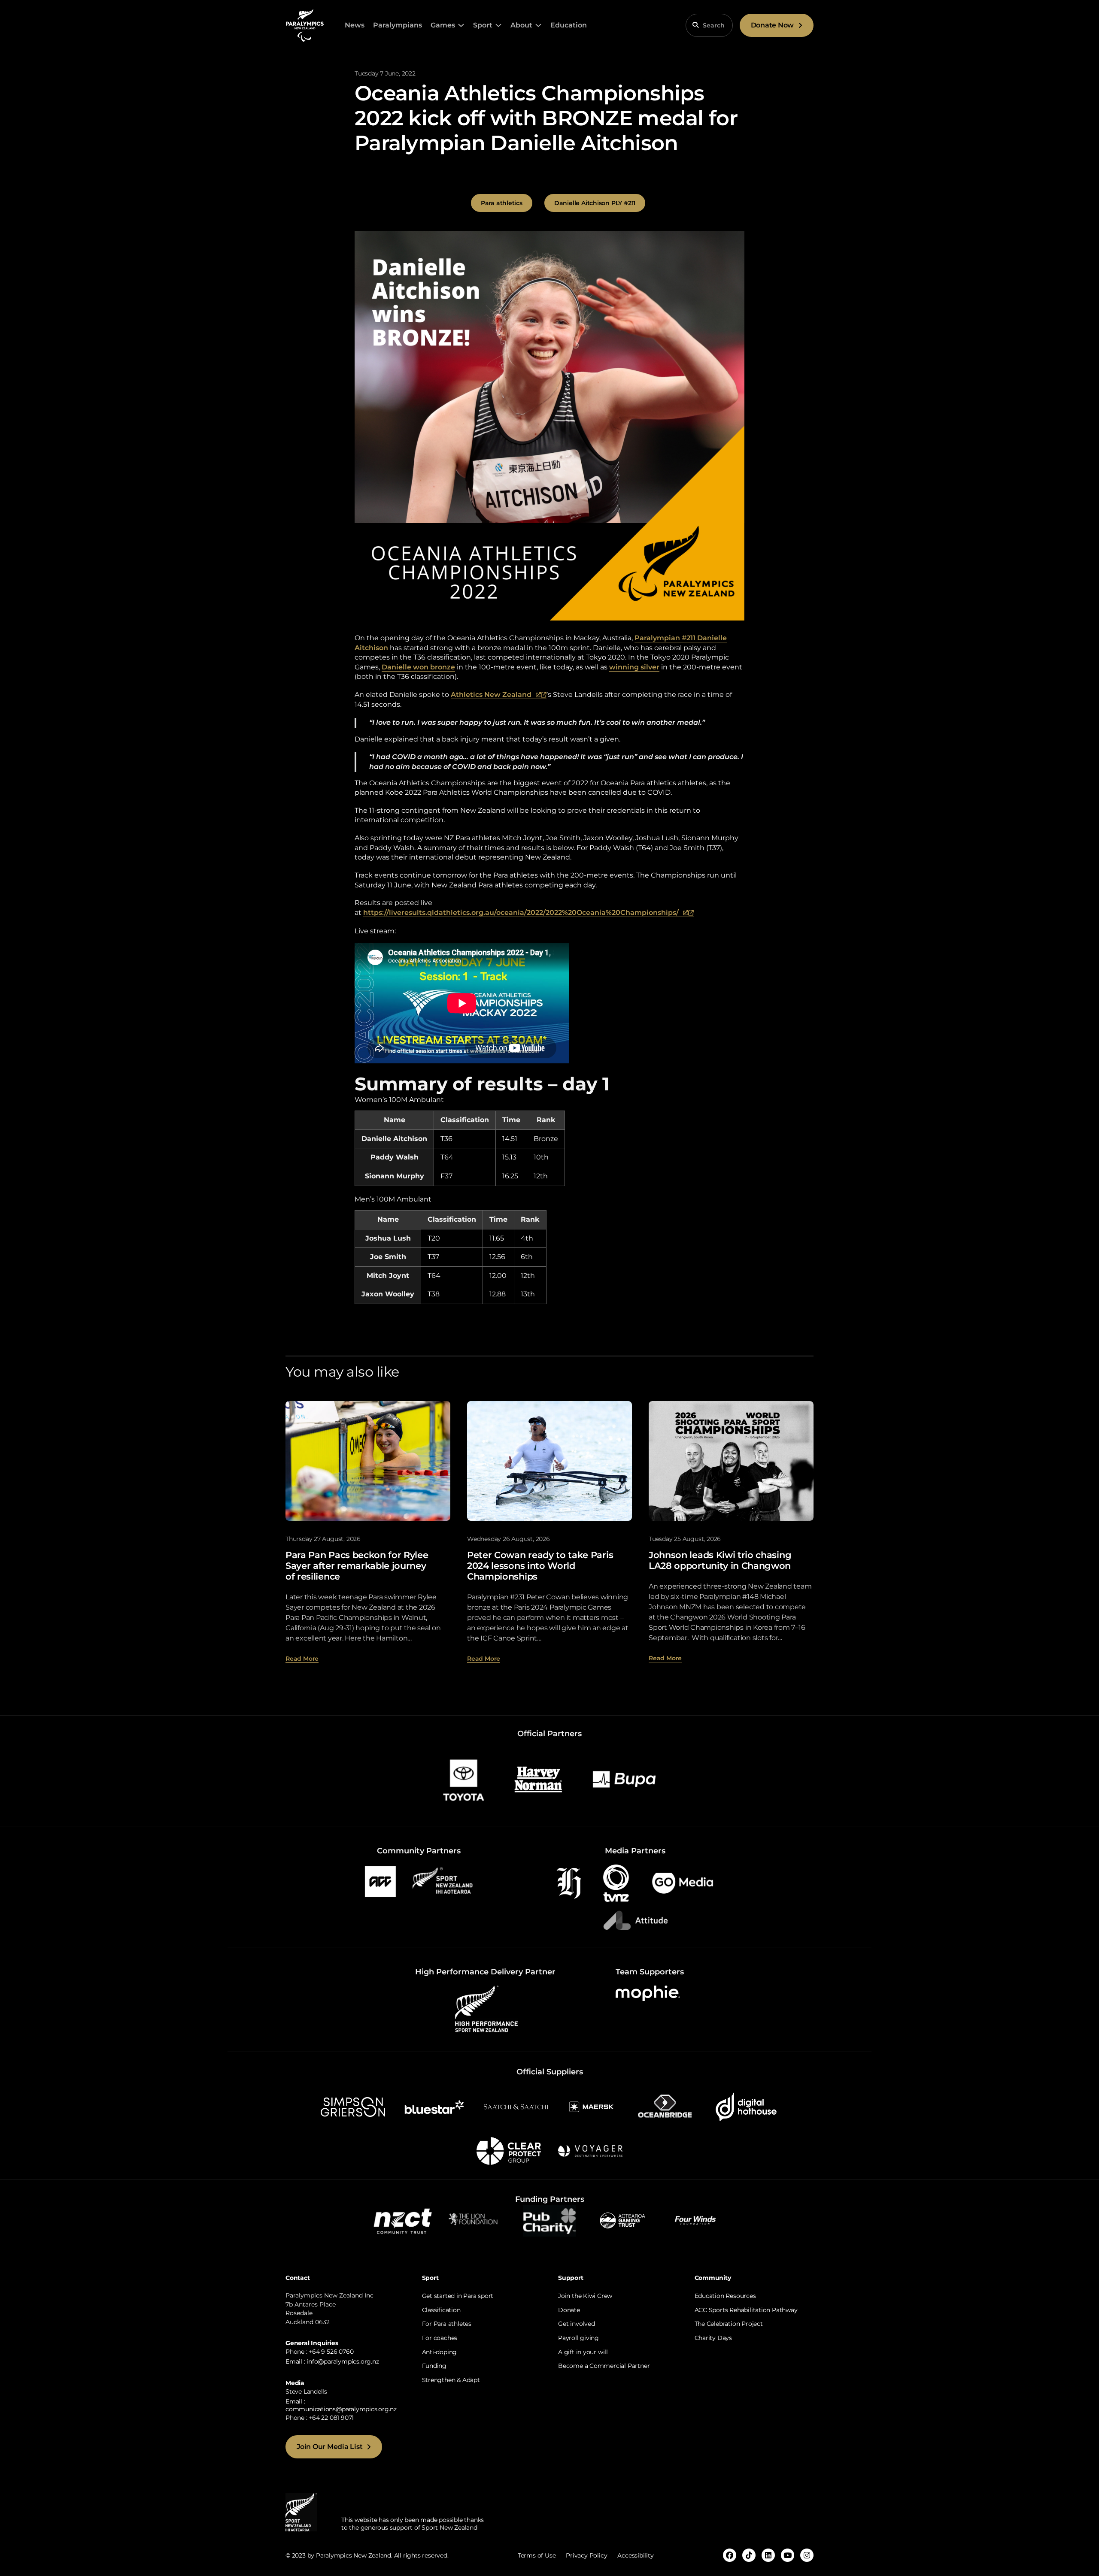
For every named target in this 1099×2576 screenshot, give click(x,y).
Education (569, 25)
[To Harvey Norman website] (538, 1779)
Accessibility (635, 2555)
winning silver (634, 667)
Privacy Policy (586, 2555)
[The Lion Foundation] (477, 2220)
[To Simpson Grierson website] (353, 2106)
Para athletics (502, 203)
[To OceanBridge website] (665, 2106)
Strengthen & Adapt (451, 2380)
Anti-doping (440, 2352)
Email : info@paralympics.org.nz (332, 2361)
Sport (483, 25)
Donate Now (773, 25)
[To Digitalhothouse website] (746, 2106)
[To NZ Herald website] (569, 1883)
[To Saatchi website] (516, 2106)
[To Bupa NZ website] (624, 1779)
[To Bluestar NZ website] (434, 2106)
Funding (434, 2366)
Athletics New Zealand (499, 695)
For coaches (440, 2338)
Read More (302, 1659)
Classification (441, 2310)
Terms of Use (537, 2555)
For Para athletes (447, 2324)
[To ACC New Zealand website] (380, 1881)
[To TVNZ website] (616, 1883)
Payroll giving (578, 2338)
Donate (569, 2310)
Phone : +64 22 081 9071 (320, 2418)
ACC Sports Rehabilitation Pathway (746, 2310)
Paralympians (398, 25)
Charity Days (713, 2338)
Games (443, 25)
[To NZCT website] (404, 2220)
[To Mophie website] (648, 1993)
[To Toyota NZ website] (464, 1779)
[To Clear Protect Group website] (509, 2151)
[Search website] (695, 25)
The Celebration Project (729, 2324)
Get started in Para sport (458, 2296)
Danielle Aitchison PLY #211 (595, 203)
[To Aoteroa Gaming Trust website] (622, 2220)
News (355, 25)
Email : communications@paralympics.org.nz (341, 2405)
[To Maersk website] (590, 2106)
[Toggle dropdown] (461, 25)
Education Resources (725, 2296)
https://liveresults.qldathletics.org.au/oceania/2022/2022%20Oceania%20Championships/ (528, 913)
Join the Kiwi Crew (585, 2296)
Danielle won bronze (418, 667)
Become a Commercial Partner (604, 2366)
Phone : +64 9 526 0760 (319, 2352)
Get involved (576, 2324)
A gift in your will (583, 2352)
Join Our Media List (329, 2447)
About (521, 25)
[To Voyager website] (590, 2151)
